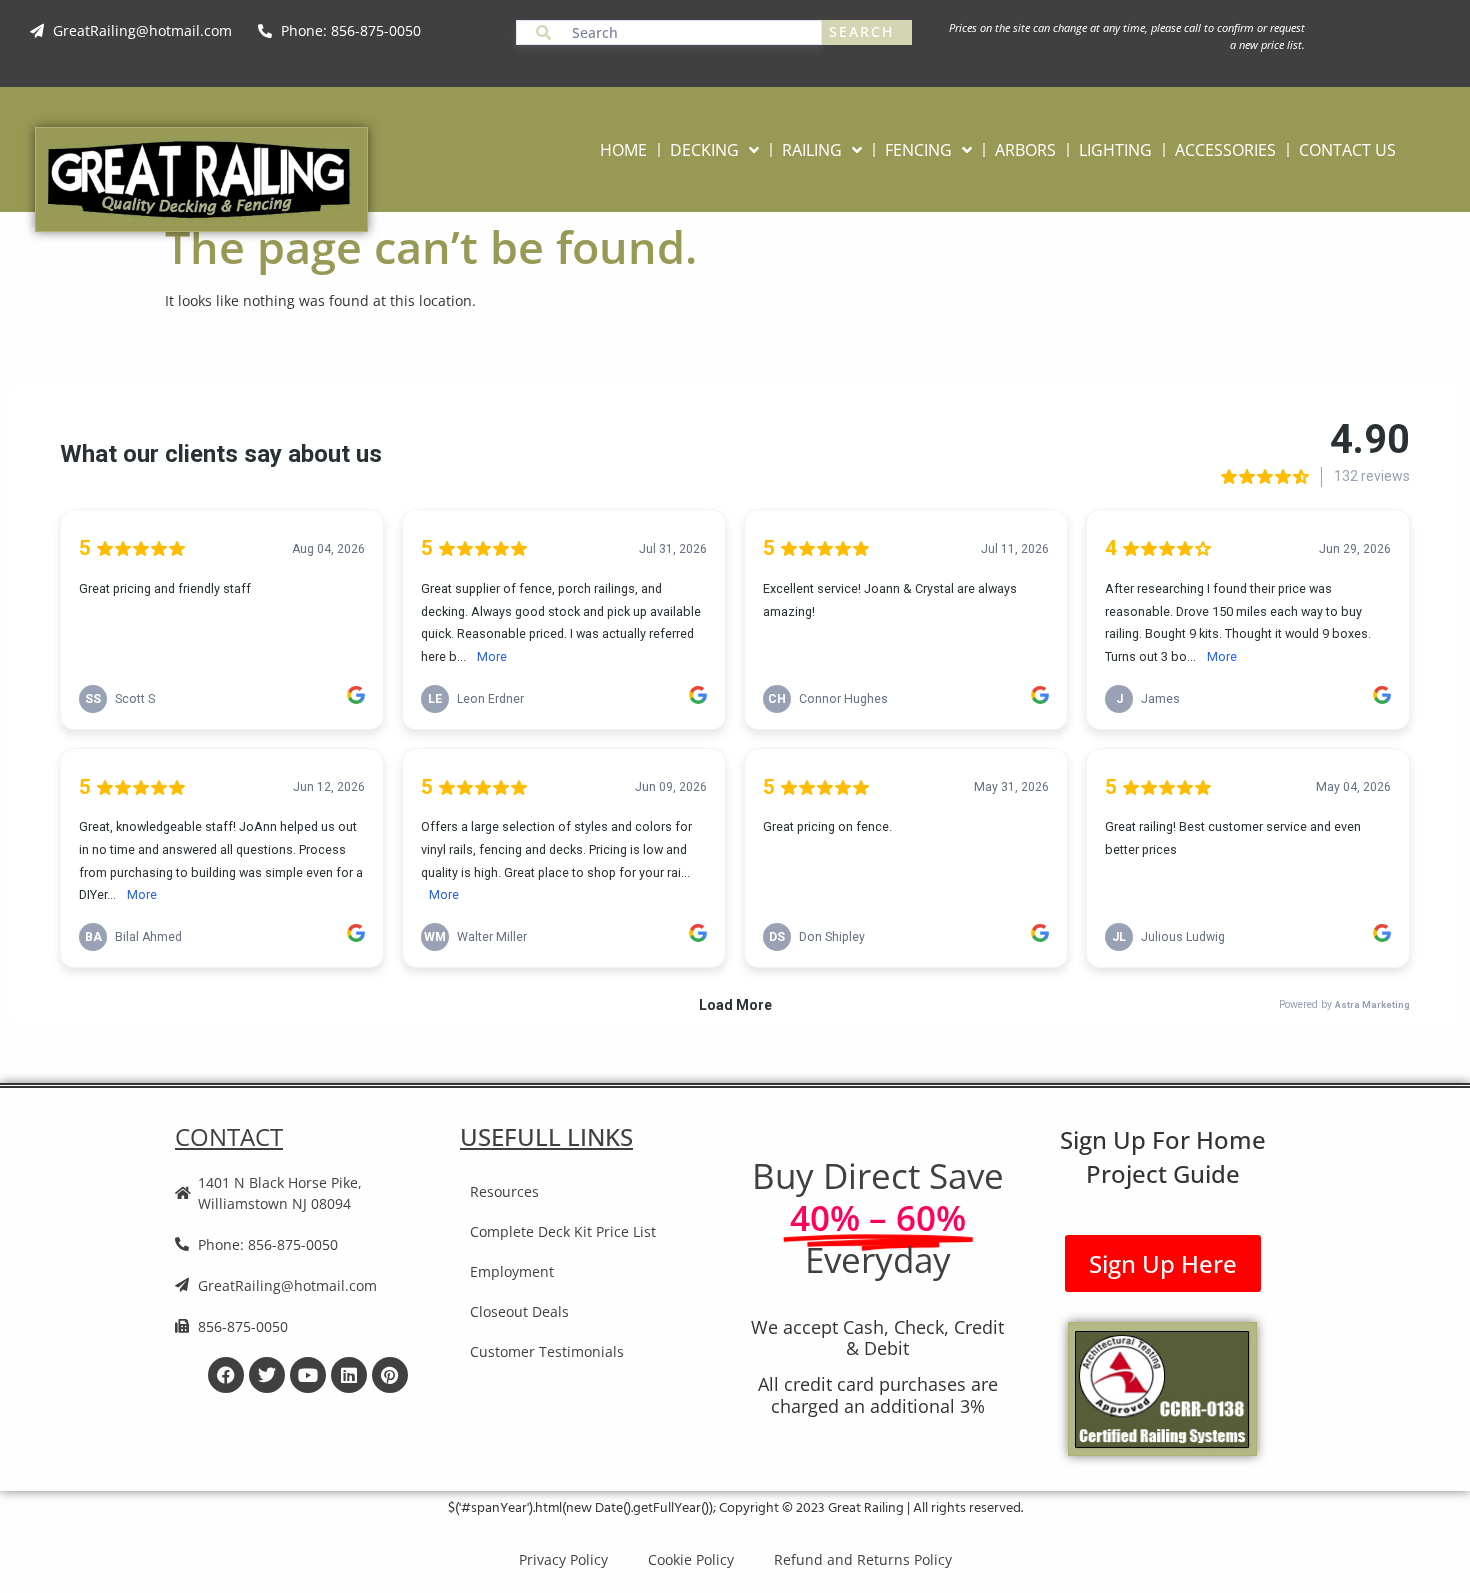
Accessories (1225, 150)
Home (623, 150)
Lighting (1115, 150)
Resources (504, 1191)
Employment (512, 1271)
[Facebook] (226, 1375)
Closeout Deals (519, 1311)
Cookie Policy (691, 1559)
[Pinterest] (390, 1375)
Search (861, 31)
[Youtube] (308, 1375)
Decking (704, 150)
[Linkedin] (349, 1375)
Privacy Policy (563, 1559)
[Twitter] (267, 1375)
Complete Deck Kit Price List (563, 1231)
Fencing (918, 150)
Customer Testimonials (547, 1351)
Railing (812, 150)
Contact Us (1347, 150)
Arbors (1025, 150)
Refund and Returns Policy (863, 1559)
